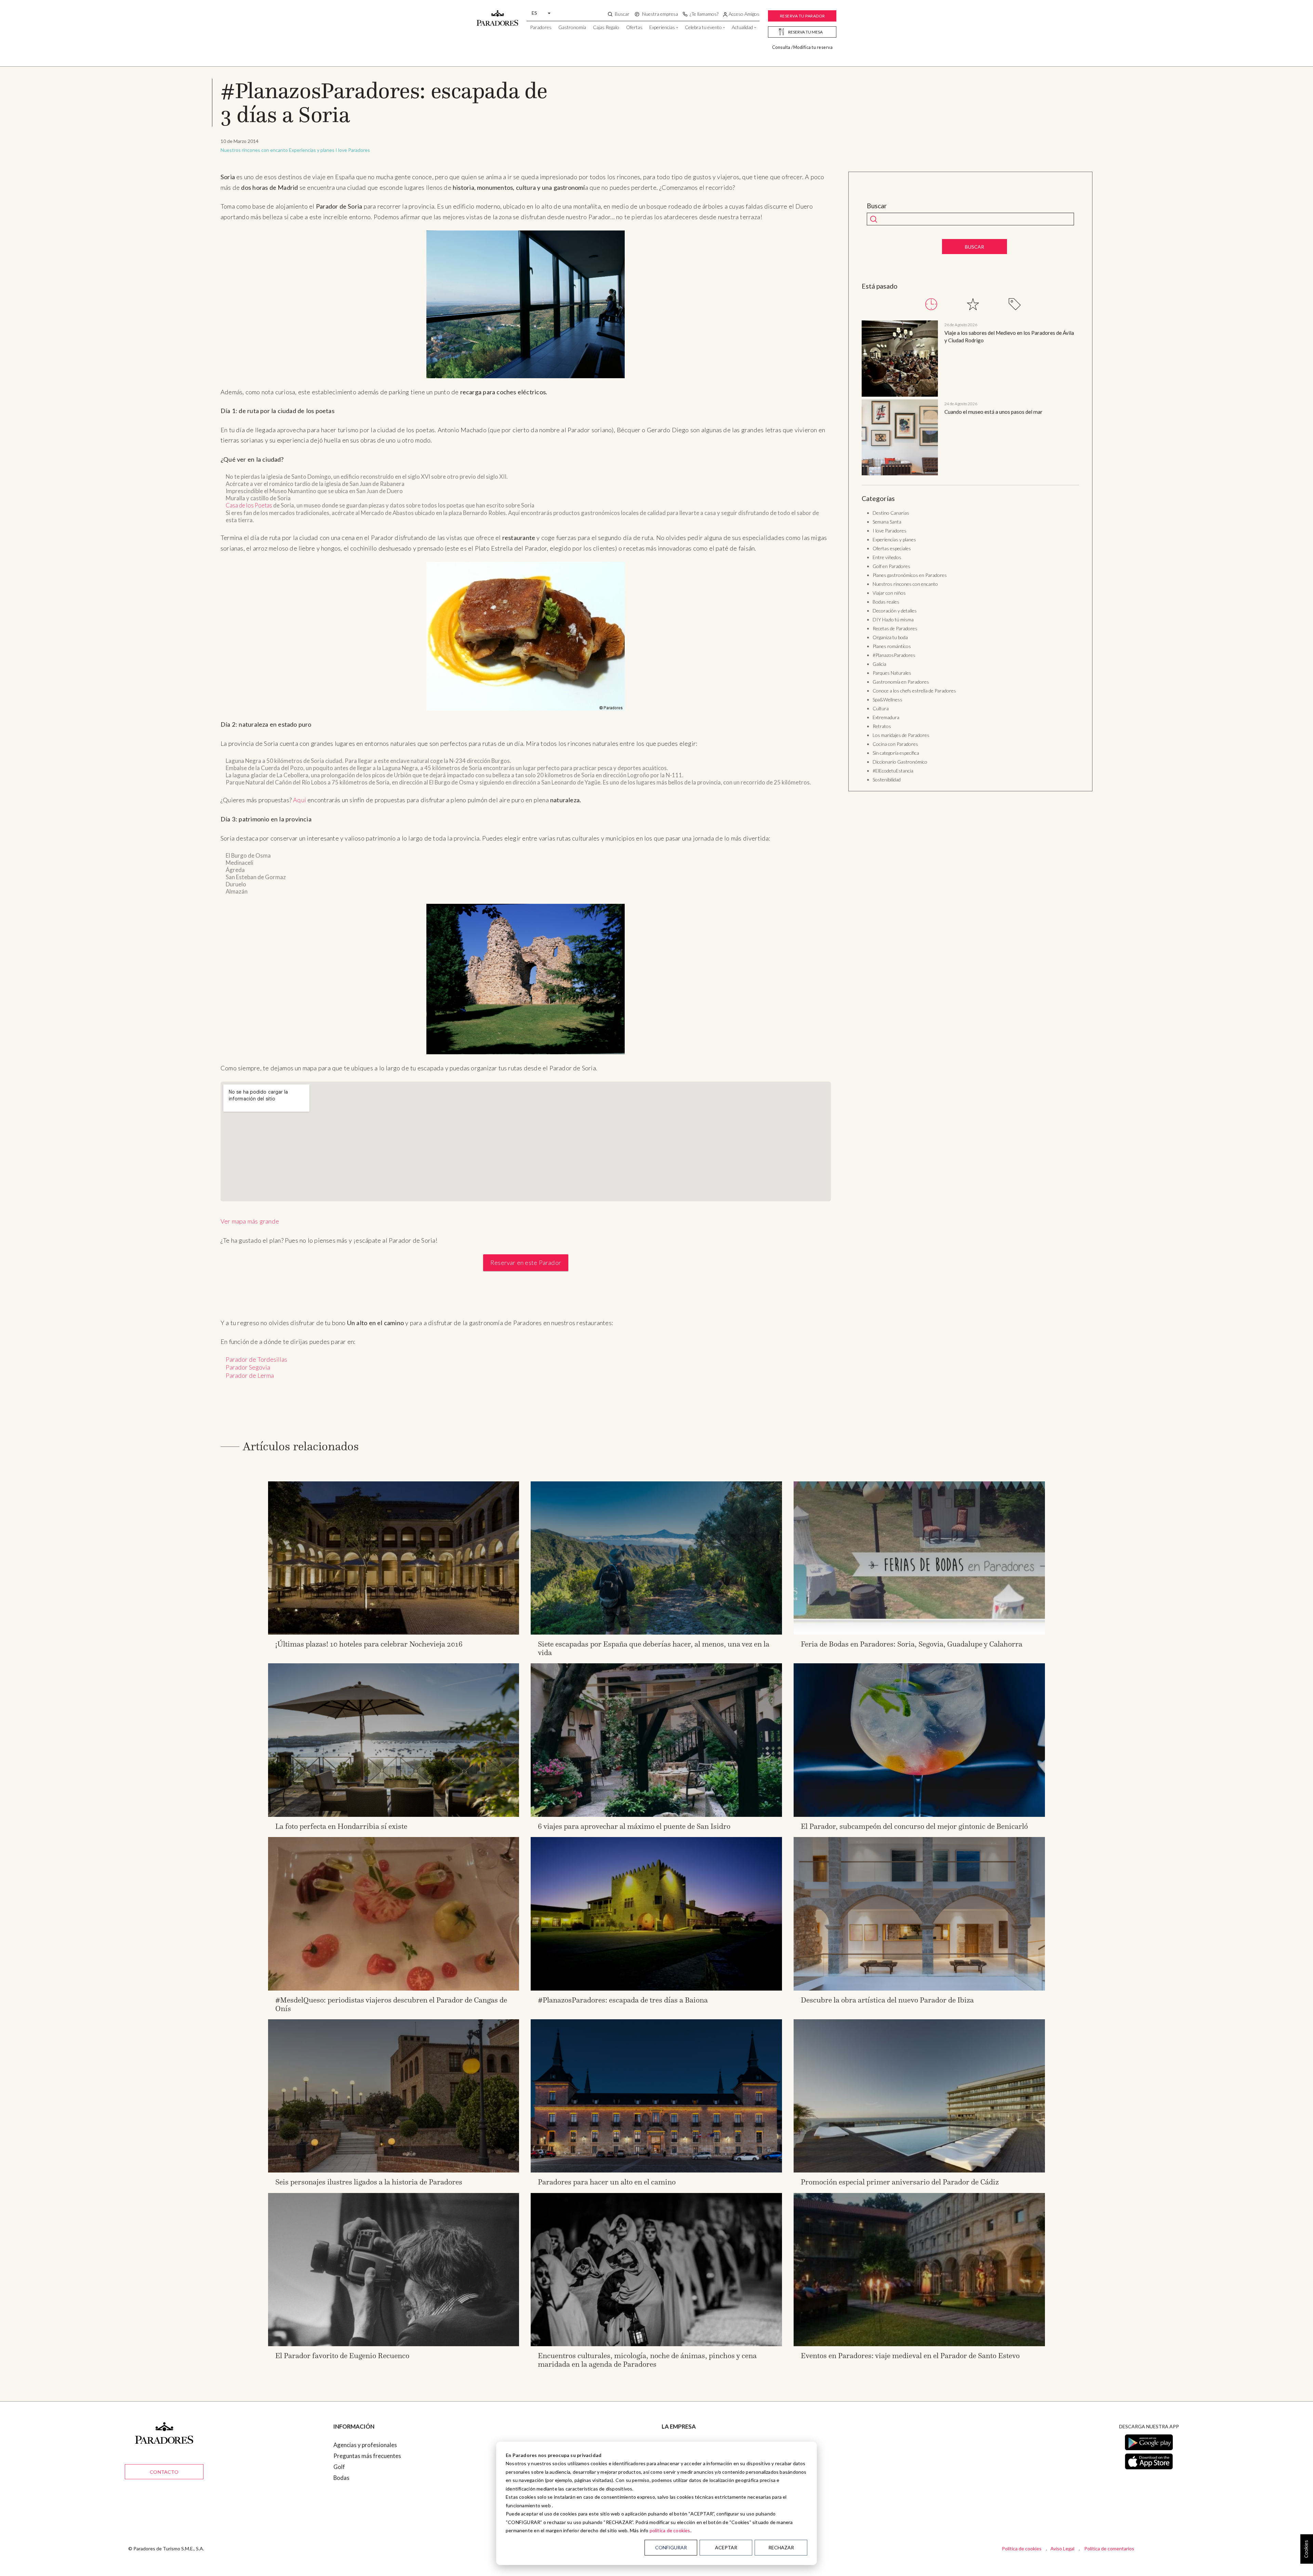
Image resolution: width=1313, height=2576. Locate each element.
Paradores (541, 27)
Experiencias (662, 27)
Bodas (341, 2478)
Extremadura (886, 717)
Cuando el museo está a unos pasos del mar (993, 412)
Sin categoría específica (896, 753)
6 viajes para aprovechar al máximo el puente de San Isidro (634, 1826)
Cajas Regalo (606, 27)
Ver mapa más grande (250, 1221)
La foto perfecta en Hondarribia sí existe (341, 1826)
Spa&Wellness (887, 699)
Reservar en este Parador (526, 1263)
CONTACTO (164, 2472)
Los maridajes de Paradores (901, 735)
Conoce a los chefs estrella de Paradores (914, 691)
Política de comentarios (1109, 2548)
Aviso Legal (1062, 2548)
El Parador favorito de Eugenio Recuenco (342, 2356)
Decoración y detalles (895, 611)
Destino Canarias (891, 513)
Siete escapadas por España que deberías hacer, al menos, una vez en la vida (654, 1648)
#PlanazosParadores (894, 655)
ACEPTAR (726, 2547)
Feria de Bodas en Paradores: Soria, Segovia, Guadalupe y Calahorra (912, 1644)
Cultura (881, 708)
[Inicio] (498, 15)
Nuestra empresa (684, 2445)
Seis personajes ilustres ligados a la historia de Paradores (369, 2182)
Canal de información (689, 2489)
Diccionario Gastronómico (900, 762)
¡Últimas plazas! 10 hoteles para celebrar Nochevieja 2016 (369, 1644)
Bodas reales (886, 602)
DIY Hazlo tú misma (893, 619)
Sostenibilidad (887, 780)
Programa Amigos (685, 2456)
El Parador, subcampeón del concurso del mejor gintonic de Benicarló (914, 1826)
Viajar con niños (889, 593)
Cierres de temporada (690, 2478)
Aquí (300, 800)
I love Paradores (353, 150)
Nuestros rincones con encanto (254, 150)
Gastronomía (572, 27)
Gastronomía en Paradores (901, 682)
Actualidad (742, 27)
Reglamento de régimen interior (702, 2500)
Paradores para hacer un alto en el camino (607, 2182)
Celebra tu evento (703, 27)
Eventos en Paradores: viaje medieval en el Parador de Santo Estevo (910, 2356)
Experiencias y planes (312, 150)
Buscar (877, 206)
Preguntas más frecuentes (367, 2456)
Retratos (882, 726)
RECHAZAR (781, 2547)
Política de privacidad (689, 2511)
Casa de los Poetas (249, 505)
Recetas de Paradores (895, 628)
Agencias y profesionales (365, 2445)
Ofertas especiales (892, 548)
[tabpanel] (970, 399)
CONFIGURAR (671, 2547)
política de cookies (670, 2530)
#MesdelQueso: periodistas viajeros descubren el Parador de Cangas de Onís (391, 2004)
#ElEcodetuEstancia (893, 771)
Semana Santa (887, 522)
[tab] (931, 304)
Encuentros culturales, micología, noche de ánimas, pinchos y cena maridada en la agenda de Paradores (647, 2360)
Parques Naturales (892, 673)
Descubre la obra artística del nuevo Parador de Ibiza (887, 2000)
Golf (339, 2467)
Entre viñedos (887, 557)
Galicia (879, 664)
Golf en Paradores (891, 566)
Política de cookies (1022, 2548)
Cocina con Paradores (895, 744)
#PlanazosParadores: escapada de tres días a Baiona (623, 2000)
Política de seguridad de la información (711, 2521)
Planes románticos (892, 646)
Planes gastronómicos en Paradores (910, 575)
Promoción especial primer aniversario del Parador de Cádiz (900, 2182)
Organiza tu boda (890, 637)
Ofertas (634, 27)
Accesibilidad (678, 2467)
